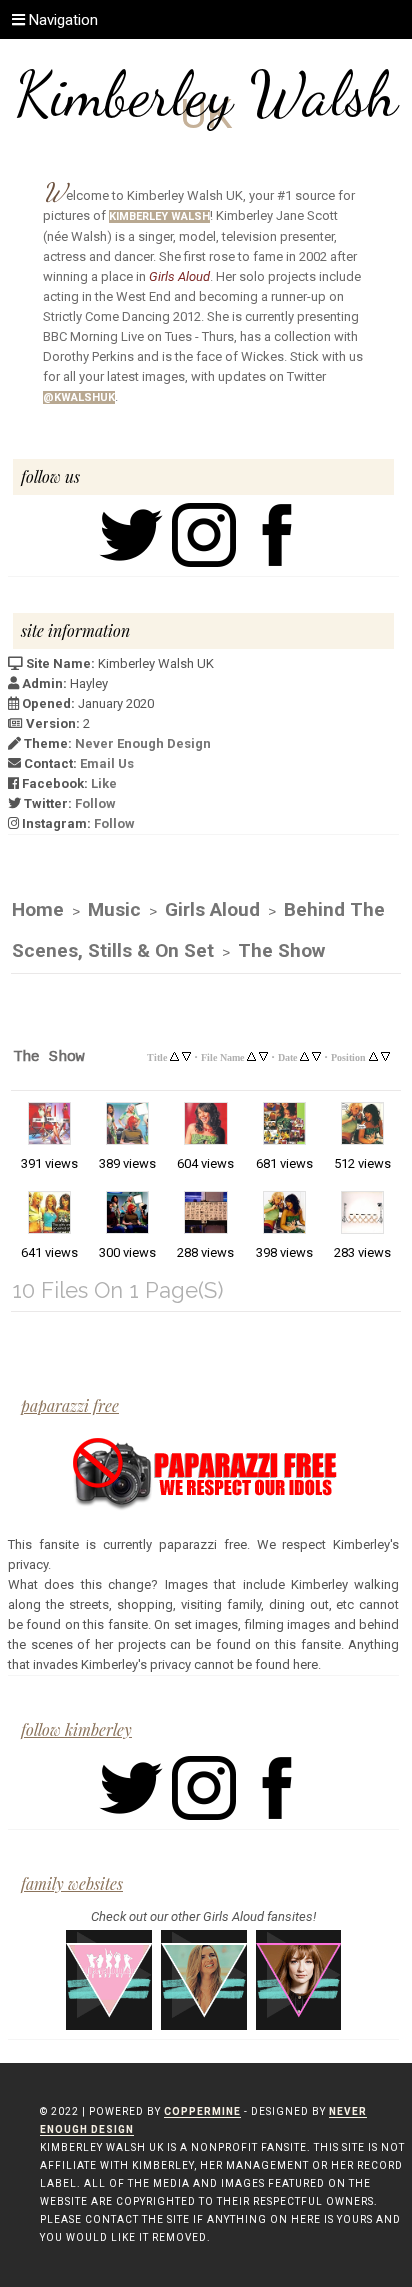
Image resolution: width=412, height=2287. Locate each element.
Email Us (107, 763)
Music (114, 909)
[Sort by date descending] (316, 1054)
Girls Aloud (212, 909)
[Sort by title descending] (186, 1054)
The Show (281, 950)
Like (104, 783)
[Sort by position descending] (385, 1054)
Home (38, 909)
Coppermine (202, 2111)
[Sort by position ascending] (373, 1054)
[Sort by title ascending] (174, 1054)
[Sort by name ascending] (251, 1054)
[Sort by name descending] (263, 1054)
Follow (95, 803)
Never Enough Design (143, 743)
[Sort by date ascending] (304, 1054)
